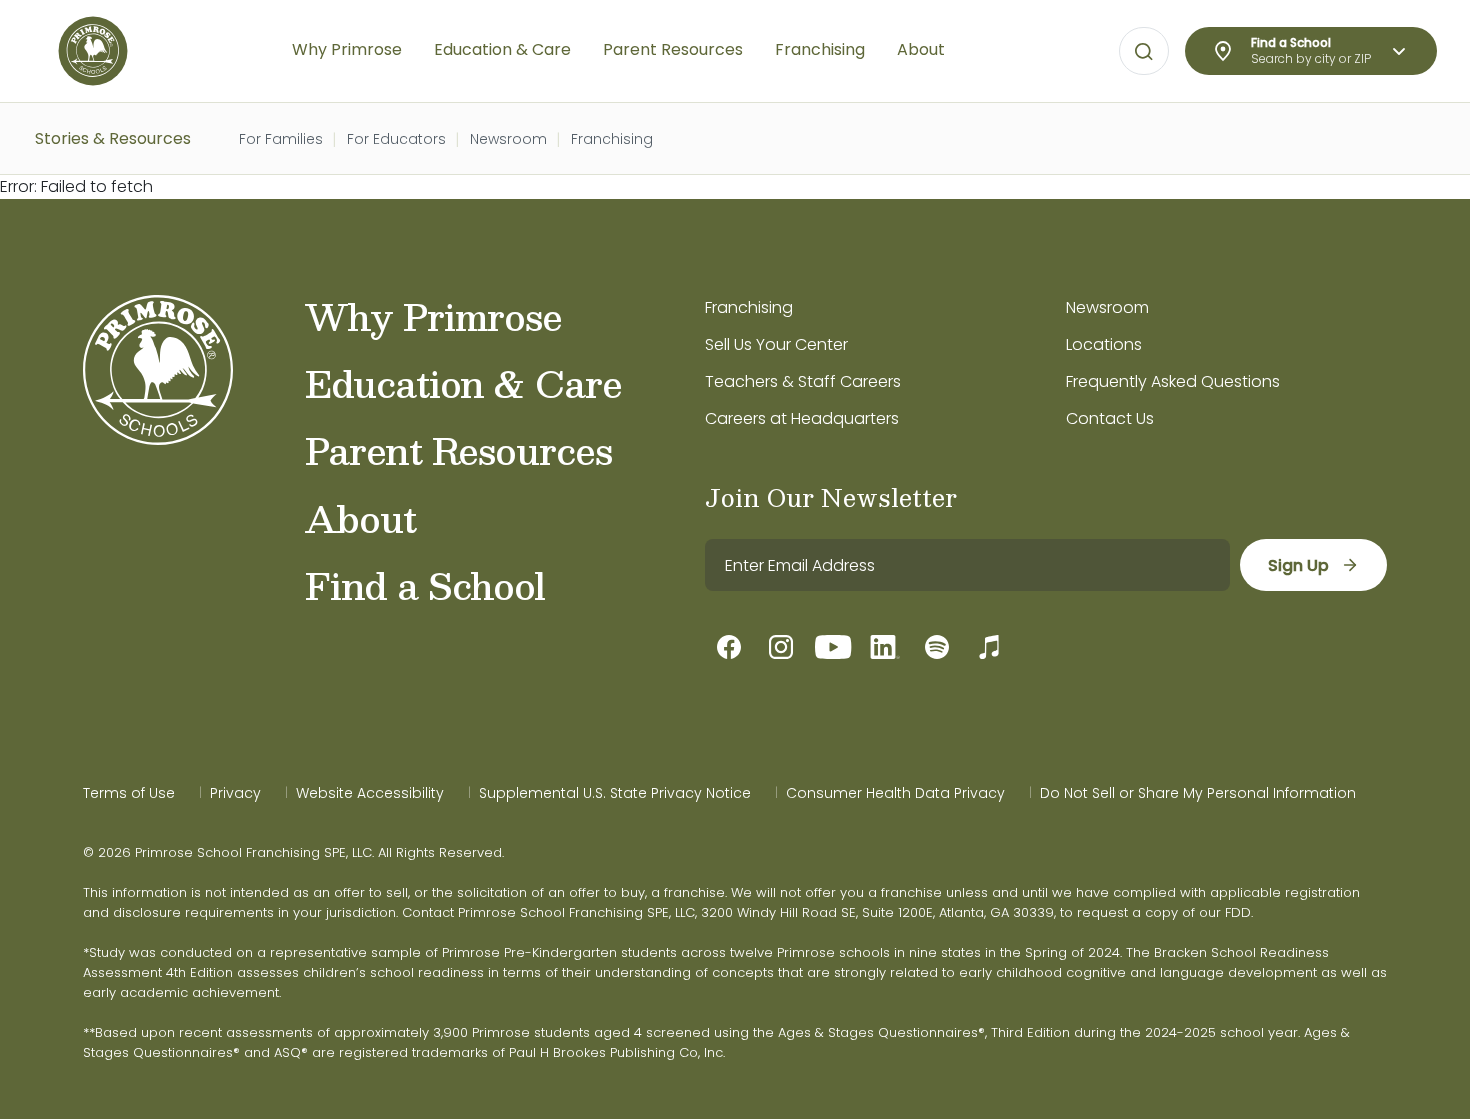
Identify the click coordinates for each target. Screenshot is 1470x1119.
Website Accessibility (370, 793)
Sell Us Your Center (776, 344)
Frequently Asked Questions (1173, 381)
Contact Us (1110, 418)
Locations (1104, 344)
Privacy (235, 793)
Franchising (612, 139)
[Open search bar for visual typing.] (1144, 52)
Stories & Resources (113, 138)
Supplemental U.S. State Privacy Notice (615, 793)
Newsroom (508, 139)
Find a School (425, 585)
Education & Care (463, 383)
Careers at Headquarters (802, 418)
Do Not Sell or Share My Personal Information (1198, 793)
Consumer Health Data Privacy (895, 793)
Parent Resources (458, 450)
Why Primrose (433, 316)
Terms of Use (129, 793)
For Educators (396, 139)
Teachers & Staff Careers (803, 381)
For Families (281, 139)
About (360, 518)
